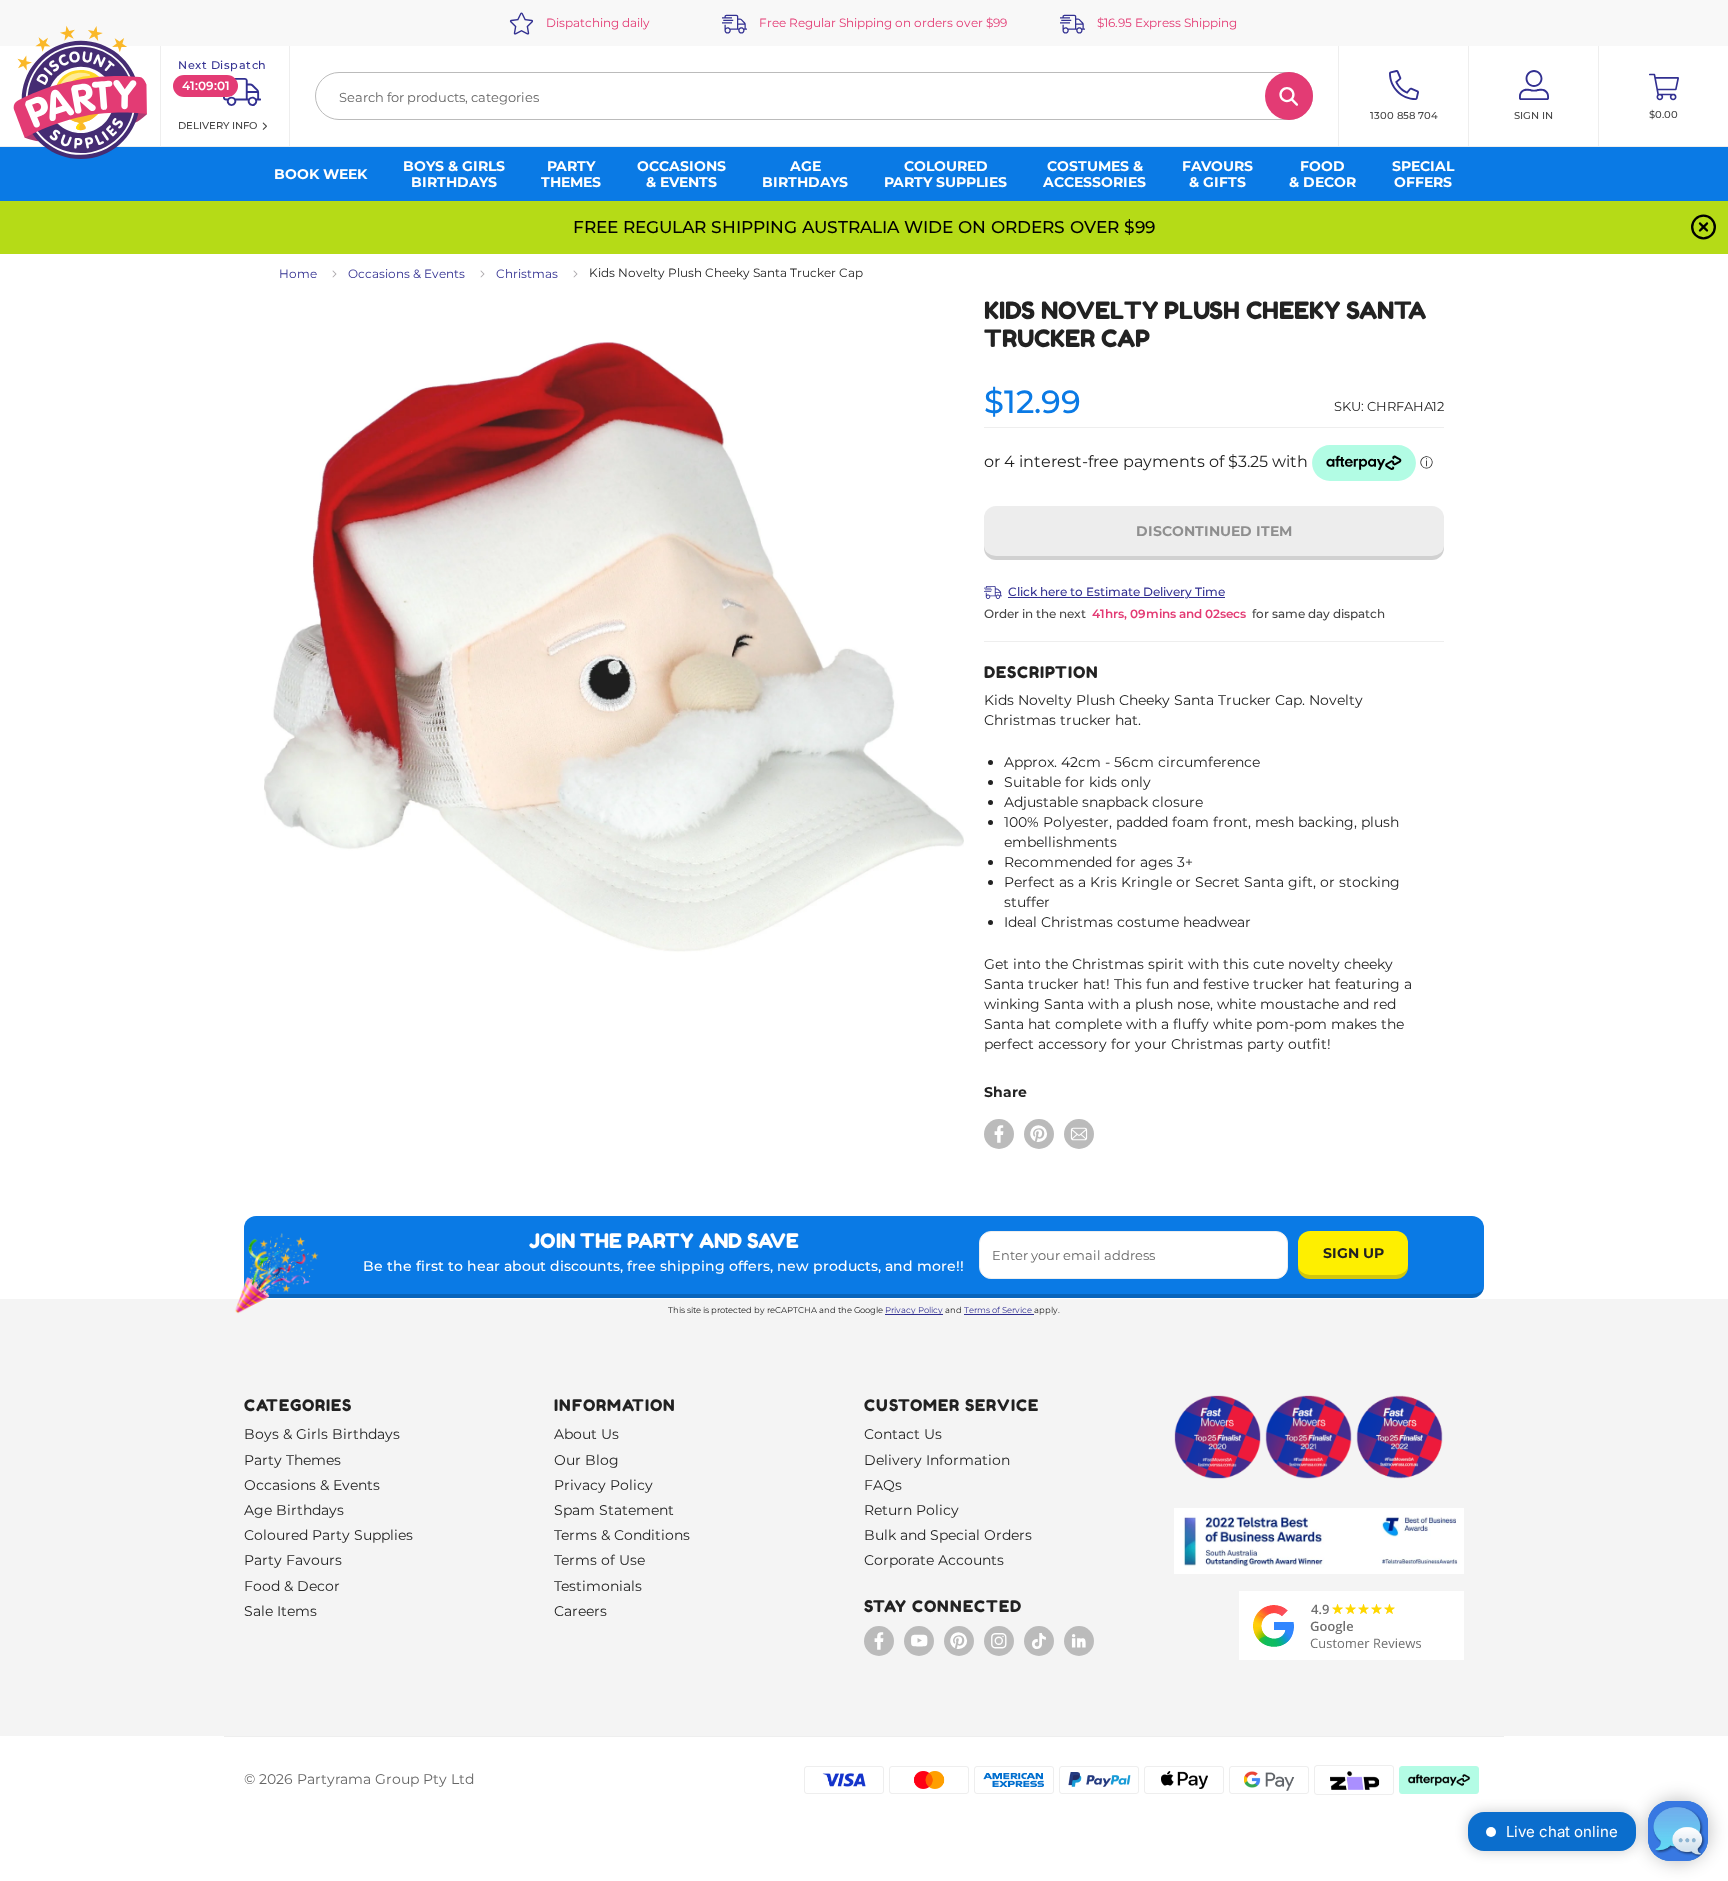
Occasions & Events (406, 273)
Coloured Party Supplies (328, 1535)
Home (298, 273)
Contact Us (903, 1434)
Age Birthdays (294, 1510)
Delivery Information (937, 1460)
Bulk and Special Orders (948, 1535)
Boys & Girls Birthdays (322, 1434)
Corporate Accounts (934, 1560)
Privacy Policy (914, 1310)
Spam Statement (614, 1510)
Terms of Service (998, 1310)
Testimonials (598, 1586)
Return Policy (911, 1510)
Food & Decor (292, 1586)
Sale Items (280, 1611)
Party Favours (293, 1560)
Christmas (527, 273)
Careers (580, 1611)
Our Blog (586, 1460)
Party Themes (292, 1460)
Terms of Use (599, 1560)
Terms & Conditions (622, 1535)
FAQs (883, 1485)
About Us (586, 1434)
